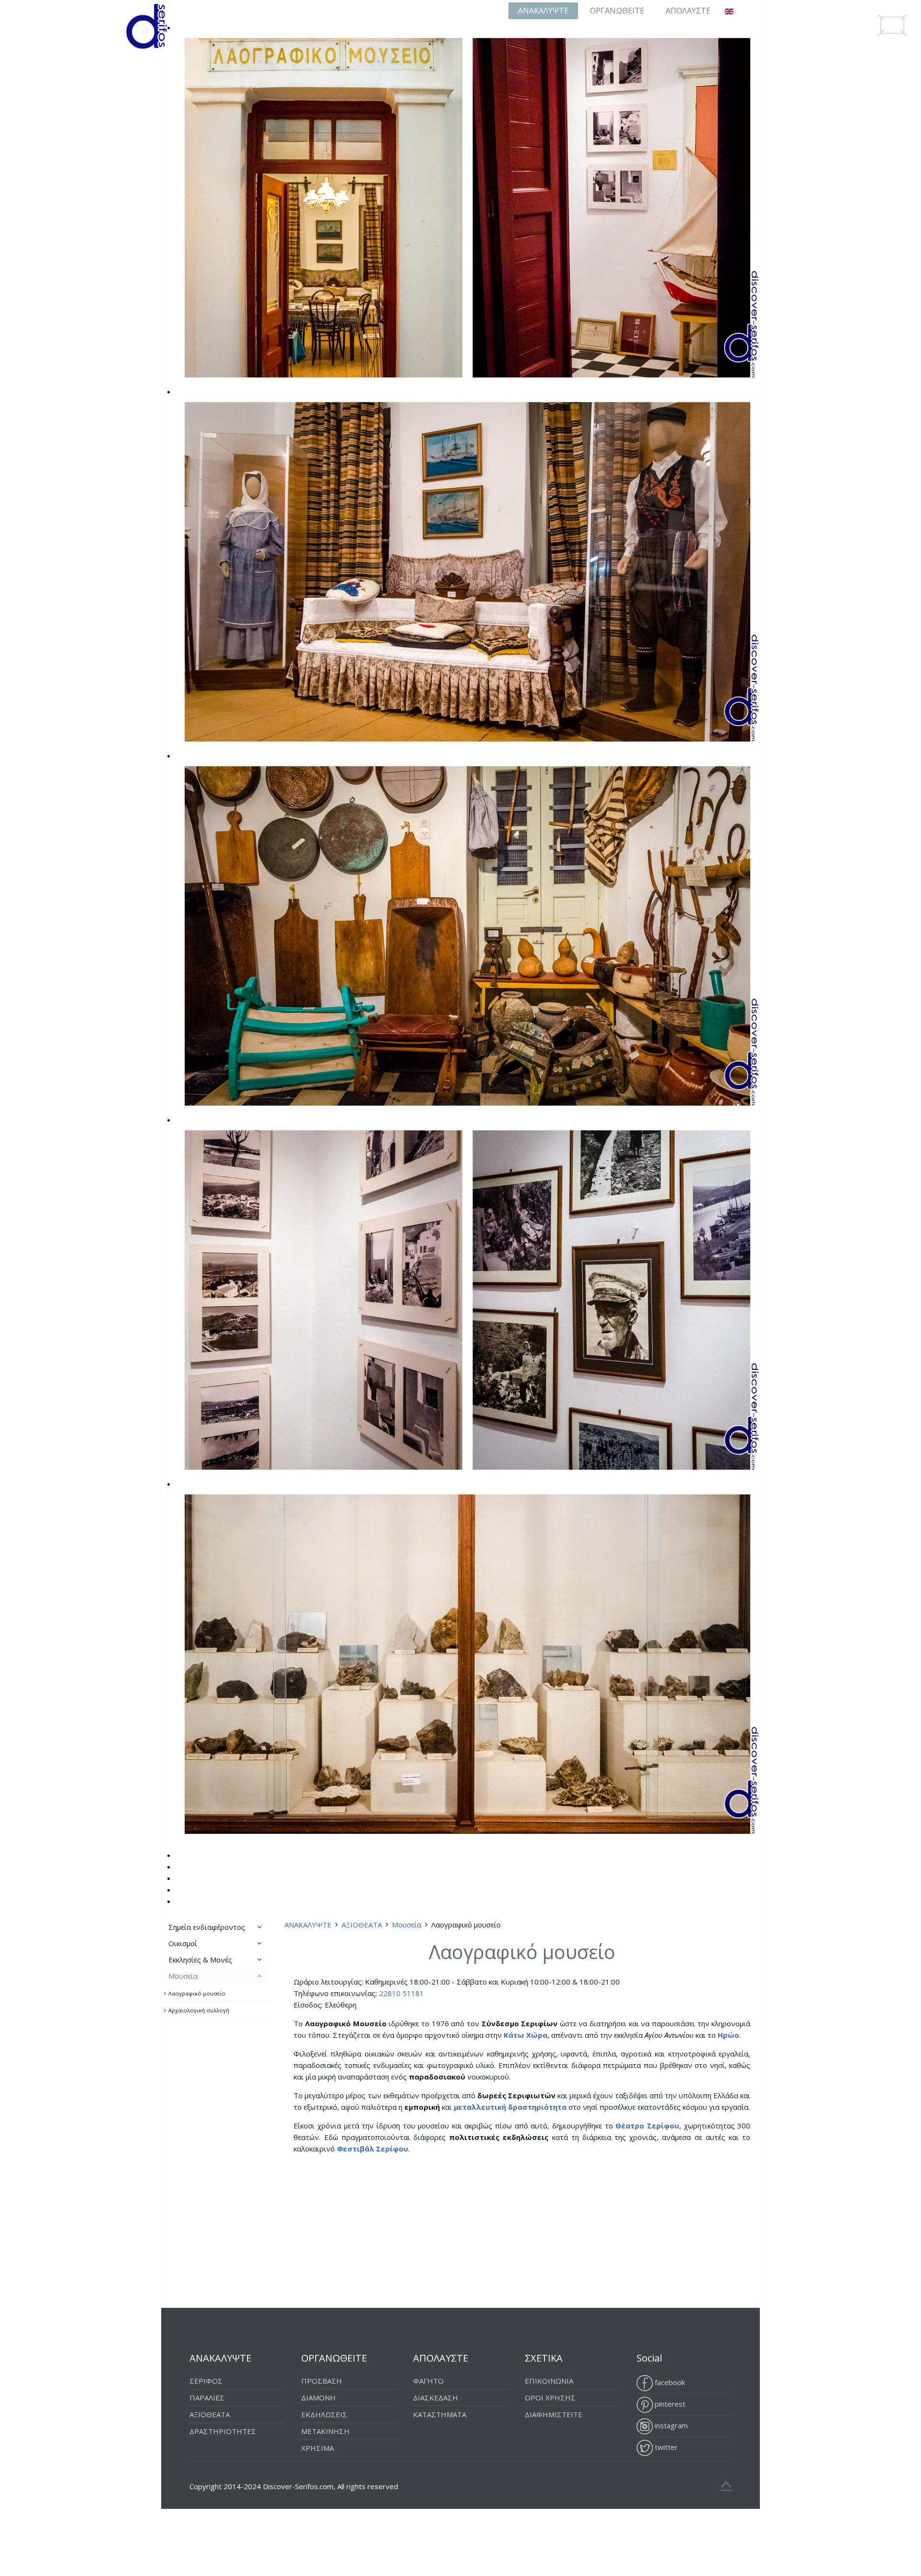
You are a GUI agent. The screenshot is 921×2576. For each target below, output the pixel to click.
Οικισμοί (183, 1943)
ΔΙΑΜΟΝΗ (319, 2398)
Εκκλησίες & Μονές (200, 1960)
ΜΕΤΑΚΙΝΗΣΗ (325, 2431)
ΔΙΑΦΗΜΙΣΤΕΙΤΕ (554, 2414)
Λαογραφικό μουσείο (197, 1993)
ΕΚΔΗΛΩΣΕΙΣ (324, 2414)
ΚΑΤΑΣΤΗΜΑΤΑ (440, 2414)
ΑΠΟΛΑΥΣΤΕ (688, 11)
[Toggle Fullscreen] (892, 25)
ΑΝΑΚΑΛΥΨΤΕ (543, 11)
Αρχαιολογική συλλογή (199, 2010)
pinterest (669, 2404)
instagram (670, 2425)
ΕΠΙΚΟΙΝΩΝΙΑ (549, 2381)
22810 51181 (401, 1993)
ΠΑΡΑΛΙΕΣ (207, 2398)
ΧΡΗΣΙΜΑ (318, 2448)
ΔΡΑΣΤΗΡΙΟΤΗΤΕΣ (223, 2431)
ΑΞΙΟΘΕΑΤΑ (362, 1925)
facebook (669, 2382)
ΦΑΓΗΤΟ (428, 2381)
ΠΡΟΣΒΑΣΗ (322, 2381)
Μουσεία (407, 1925)
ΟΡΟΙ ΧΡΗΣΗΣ (550, 2398)
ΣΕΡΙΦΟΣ (206, 2381)
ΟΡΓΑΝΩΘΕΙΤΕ (617, 11)
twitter (665, 2447)
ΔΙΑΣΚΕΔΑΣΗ (436, 2398)
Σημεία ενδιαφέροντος (207, 1927)
